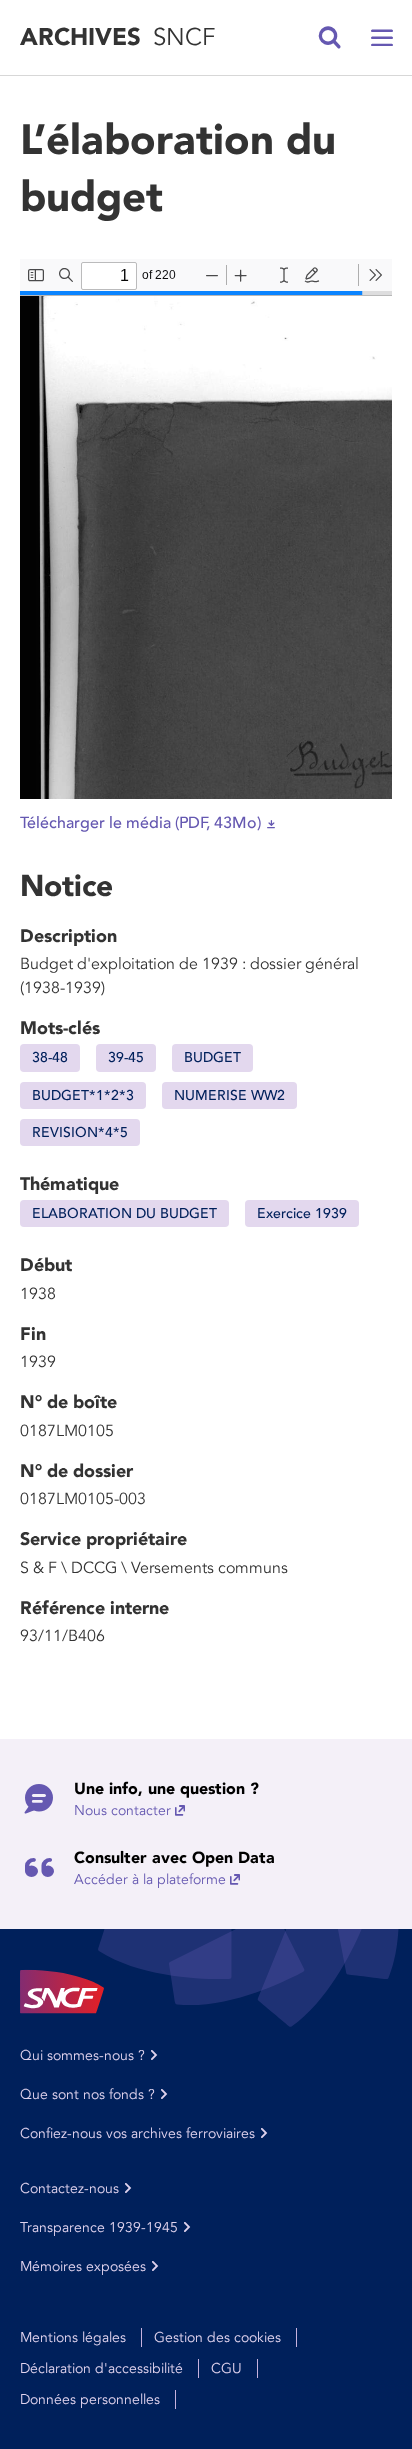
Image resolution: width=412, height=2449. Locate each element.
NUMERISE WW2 (229, 1095)
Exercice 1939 (302, 1213)
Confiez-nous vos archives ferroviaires (137, 2133)
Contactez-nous (69, 2188)
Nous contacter (122, 1810)
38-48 (50, 1057)
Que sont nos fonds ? (87, 2094)
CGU (226, 2368)
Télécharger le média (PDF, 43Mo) (140, 823)
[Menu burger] (382, 38)
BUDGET (212, 1057)
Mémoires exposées (83, 2266)
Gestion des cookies (217, 2337)
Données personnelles (90, 2399)
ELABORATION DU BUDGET (124, 1213)
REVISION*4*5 (80, 1132)
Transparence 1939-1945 (99, 2227)
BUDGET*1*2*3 (83, 1095)
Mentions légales (73, 2337)
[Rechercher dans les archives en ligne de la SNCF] (330, 38)
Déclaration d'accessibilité (101, 2368)
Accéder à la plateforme (150, 1879)
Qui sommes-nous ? (82, 2055)
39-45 (126, 1057)
